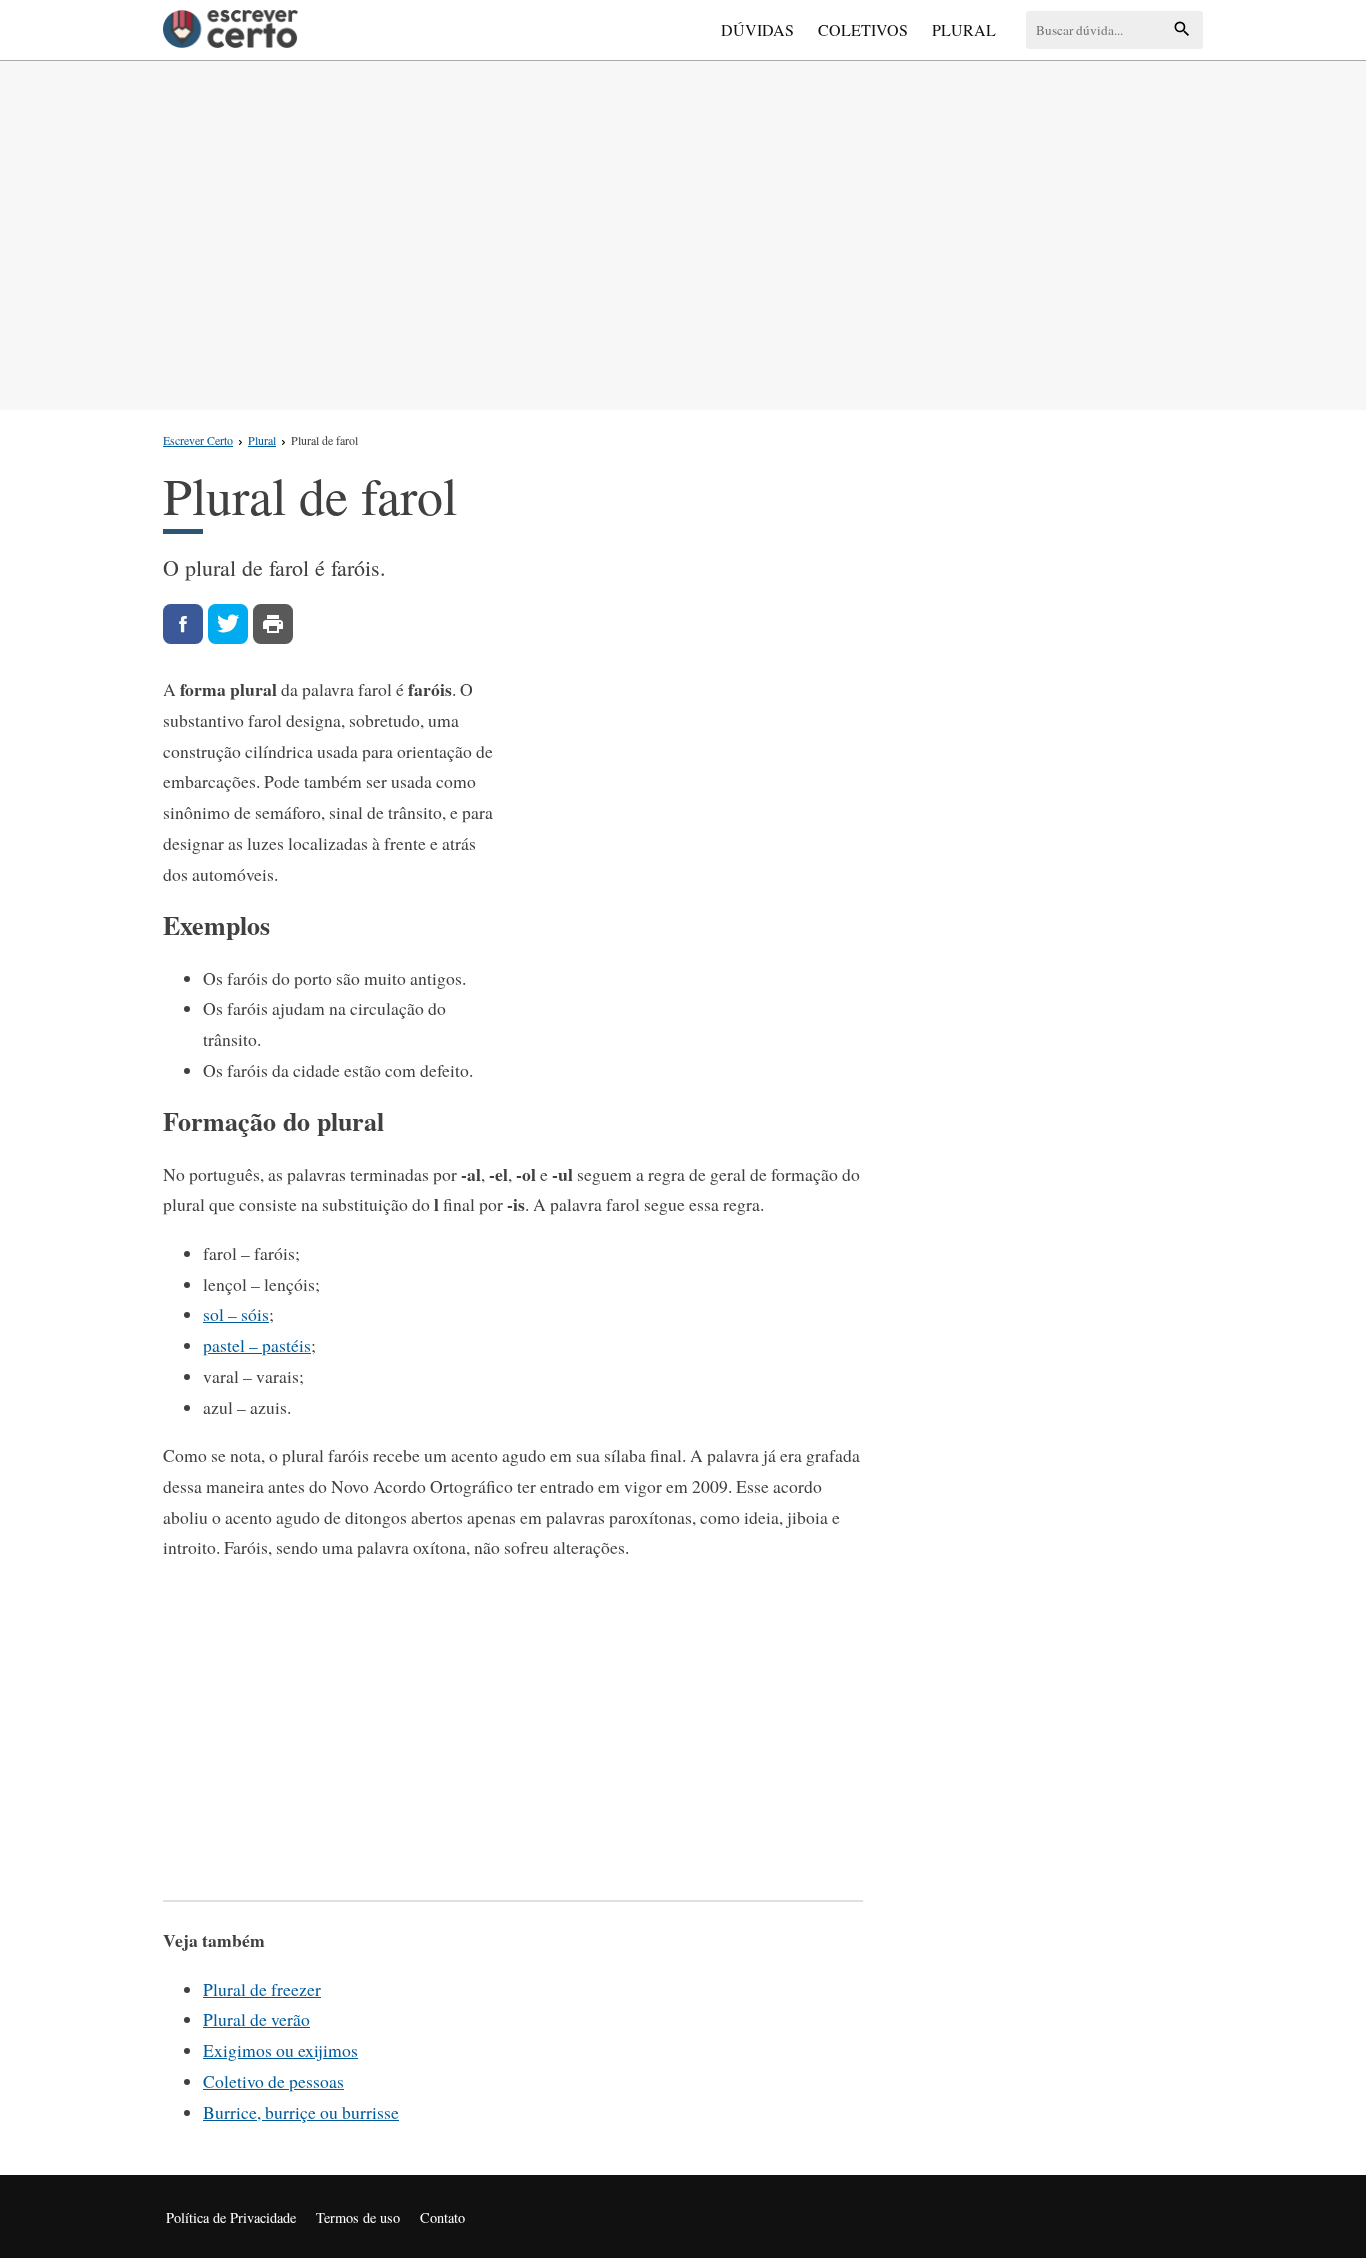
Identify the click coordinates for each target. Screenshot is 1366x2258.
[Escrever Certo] (230, 30)
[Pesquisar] (1182, 30)
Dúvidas (757, 29)
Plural (964, 29)
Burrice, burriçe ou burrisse (301, 2112)
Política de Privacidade (231, 2217)
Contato (442, 2217)
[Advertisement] (683, 231)
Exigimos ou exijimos (280, 2050)
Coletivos (863, 29)
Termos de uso (358, 2217)
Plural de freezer (262, 1989)
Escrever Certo (198, 440)
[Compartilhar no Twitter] (228, 624)
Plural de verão (256, 2019)
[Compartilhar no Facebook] (183, 624)
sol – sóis (236, 1314)
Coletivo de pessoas (273, 2081)
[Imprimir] (273, 624)
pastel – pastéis (257, 1345)
